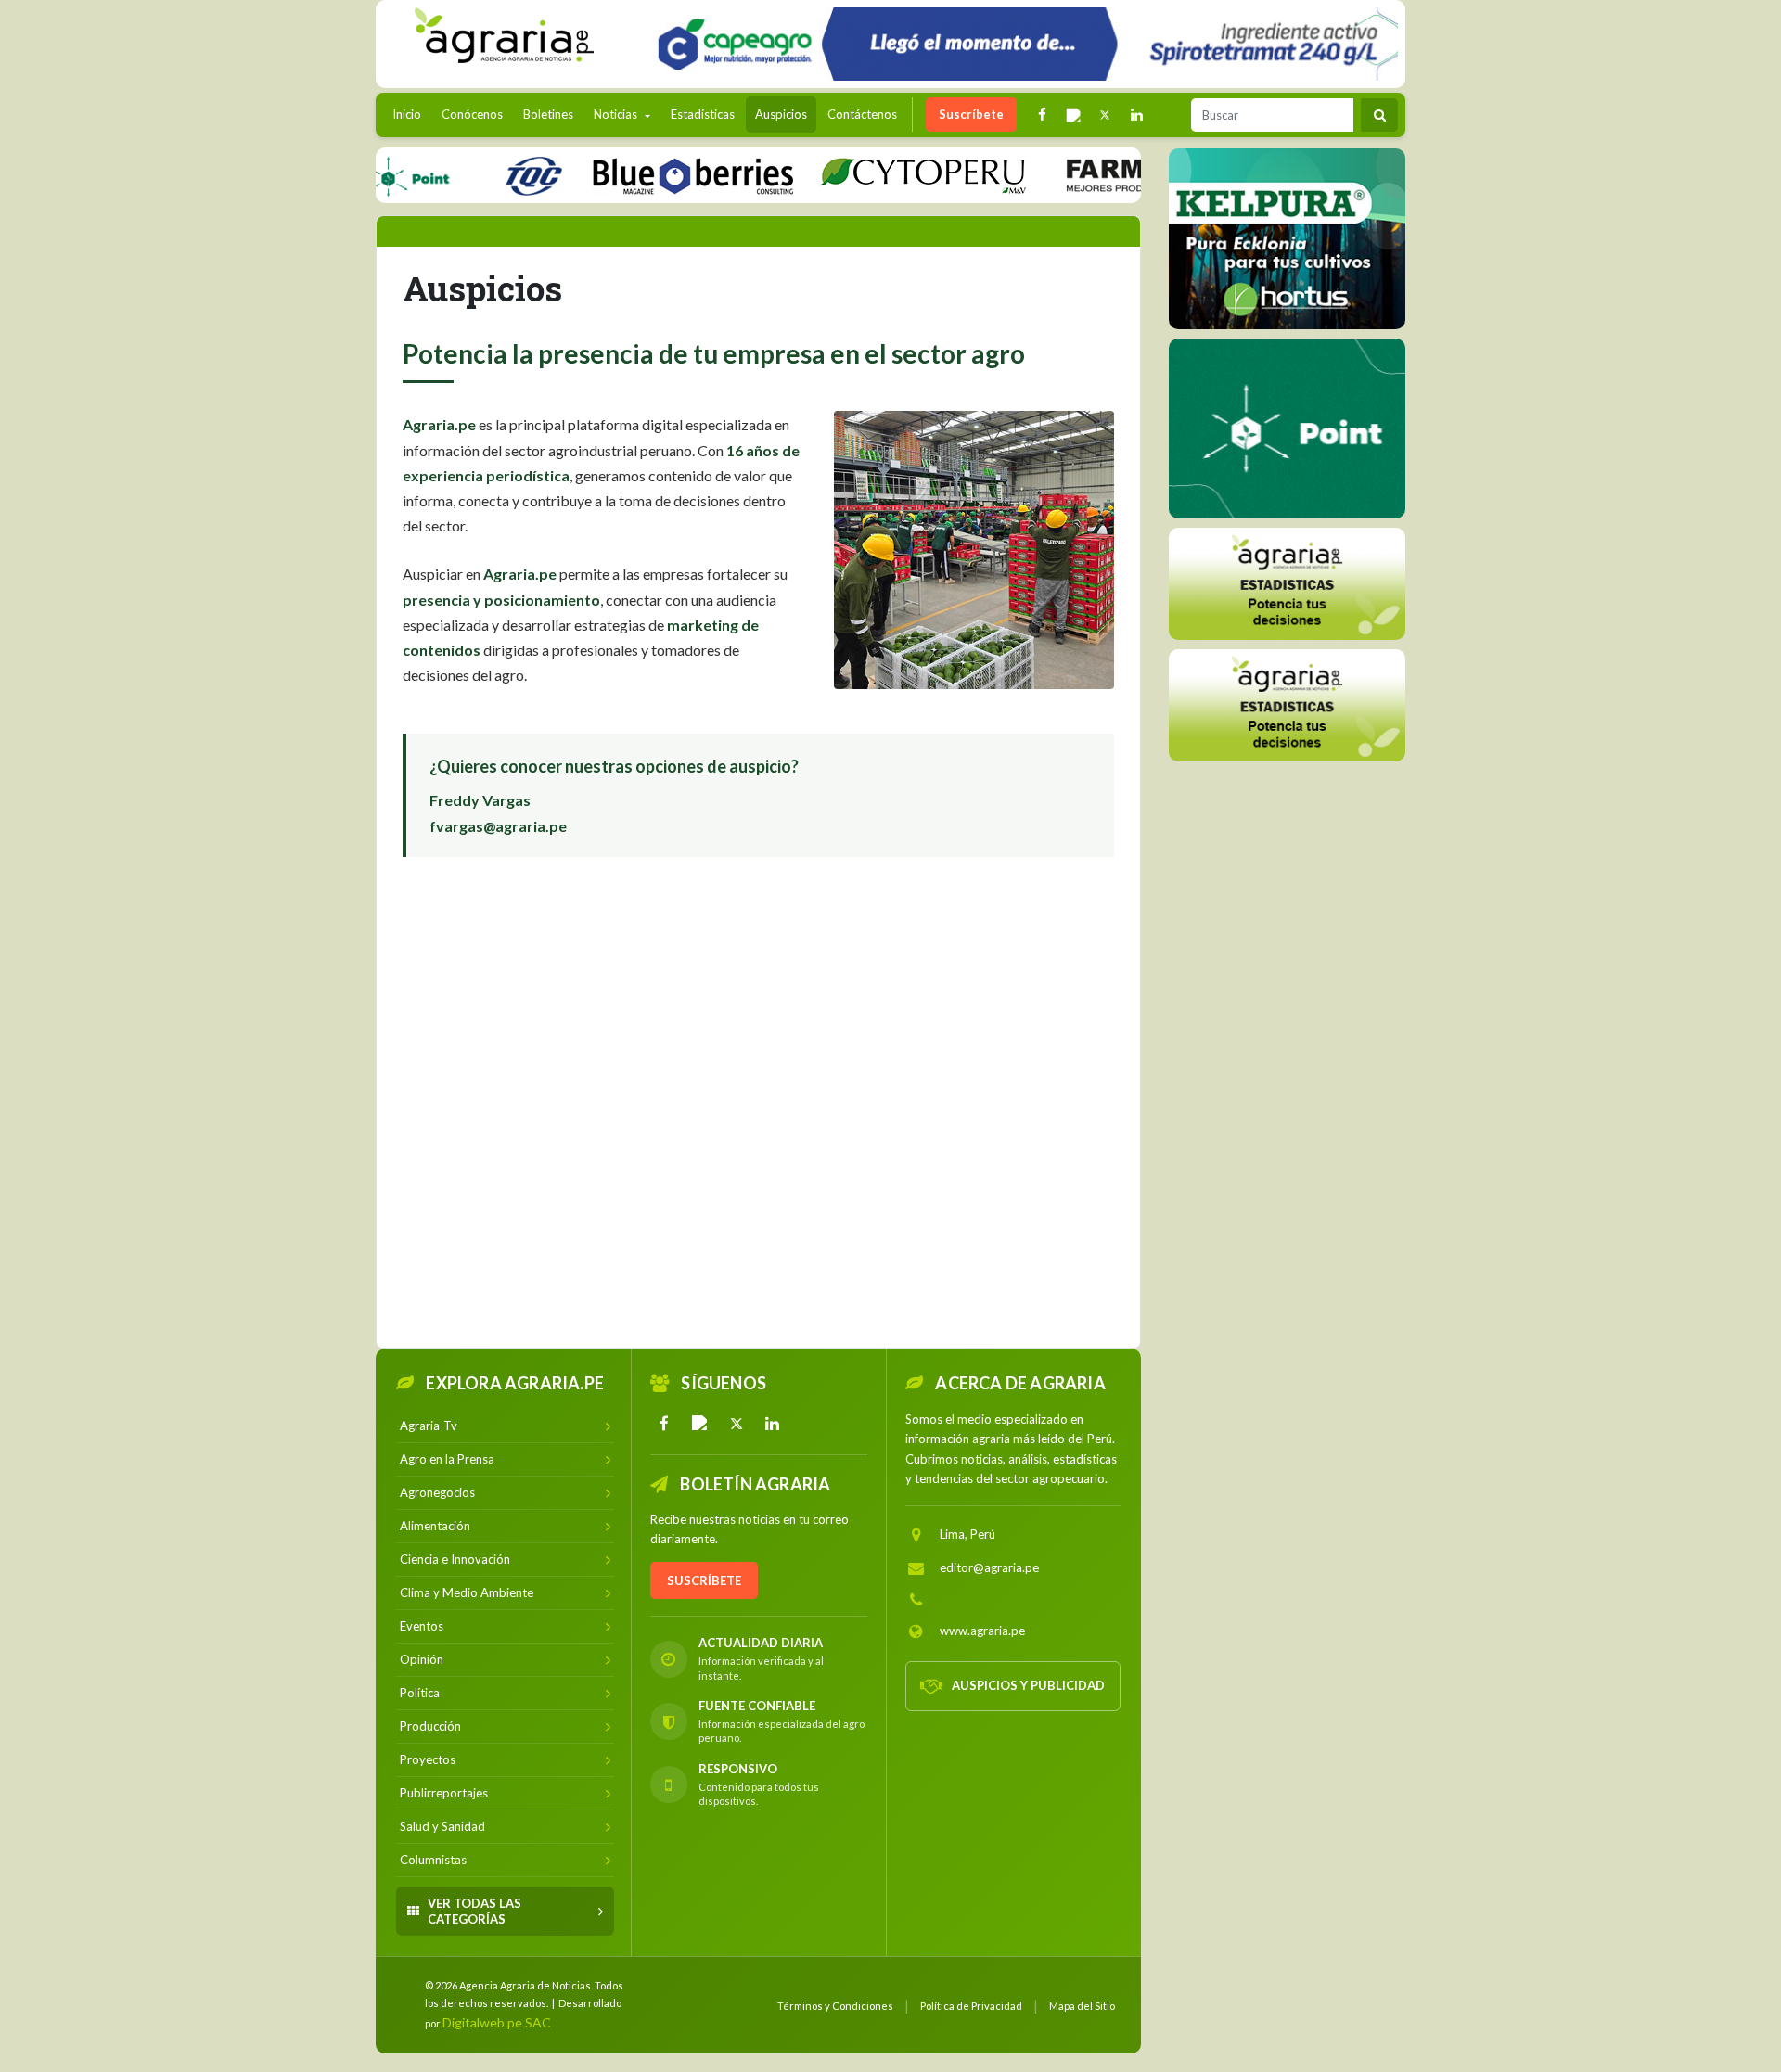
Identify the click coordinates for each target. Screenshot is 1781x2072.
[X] (737, 1424)
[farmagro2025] (1139, 175)
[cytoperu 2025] (874, 175)
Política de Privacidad (971, 2006)
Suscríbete (971, 114)
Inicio (411, 114)
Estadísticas (703, 114)
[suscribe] (1287, 704)
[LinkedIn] (773, 1424)
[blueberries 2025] (644, 175)
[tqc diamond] (1287, 238)
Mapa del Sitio (1082, 2006)
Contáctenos (862, 114)
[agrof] (1287, 583)
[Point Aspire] (1021, 44)
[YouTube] (700, 1424)
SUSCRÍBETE (704, 1580)
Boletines (548, 114)
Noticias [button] (617, 114)
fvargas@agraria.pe (498, 826)
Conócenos (472, 114)
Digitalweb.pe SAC (497, 2022)
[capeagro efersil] (1287, 428)
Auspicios (781, 114)
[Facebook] (664, 1424)
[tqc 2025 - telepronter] (484, 175)
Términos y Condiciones (835, 2006)
